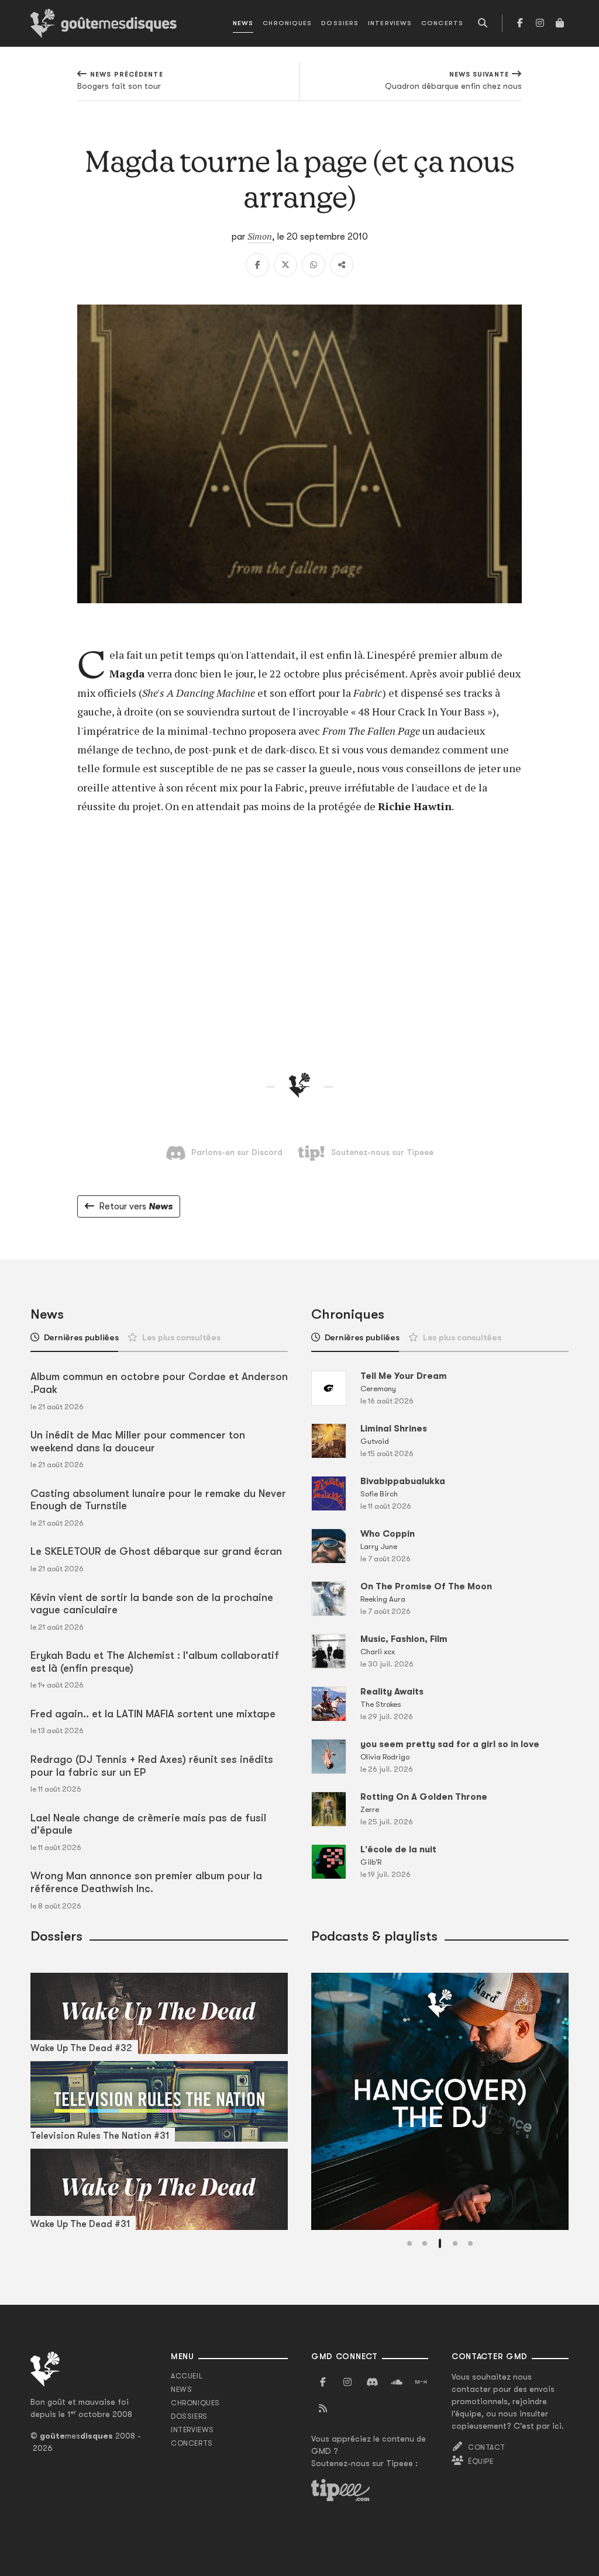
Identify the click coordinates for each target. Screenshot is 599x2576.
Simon (260, 236)
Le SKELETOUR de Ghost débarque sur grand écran (156, 1551)
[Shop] (560, 23)
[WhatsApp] (314, 265)
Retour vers (136, 1206)
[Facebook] (520, 23)
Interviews (390, 23)
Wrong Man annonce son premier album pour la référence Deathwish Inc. (146, 1882)
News (243, 23)
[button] (409, 2243)
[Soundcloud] (397, 2383)
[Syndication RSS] (323, 2409)
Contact (486, 2447)
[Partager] (342, 265)
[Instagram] (540, 23)
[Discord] (372, 2383)
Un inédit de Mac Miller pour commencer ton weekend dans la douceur (138, 1441)
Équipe (481, 2461)
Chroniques (287, 23)
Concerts (442, 23)
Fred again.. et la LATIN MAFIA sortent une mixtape (153, 1714)
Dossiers (340, 23)
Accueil (187, 2376)
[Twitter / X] (285, 265)
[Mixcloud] (421, 2383)
